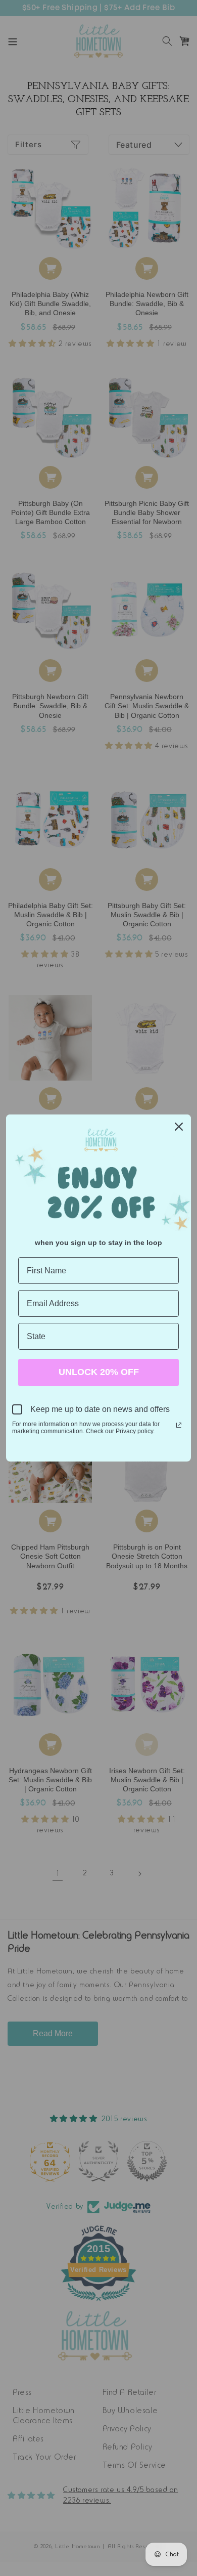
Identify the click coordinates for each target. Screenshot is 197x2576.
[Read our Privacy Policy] (179, 1425)
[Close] (179, 1127)
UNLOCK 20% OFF (99, 1372)
